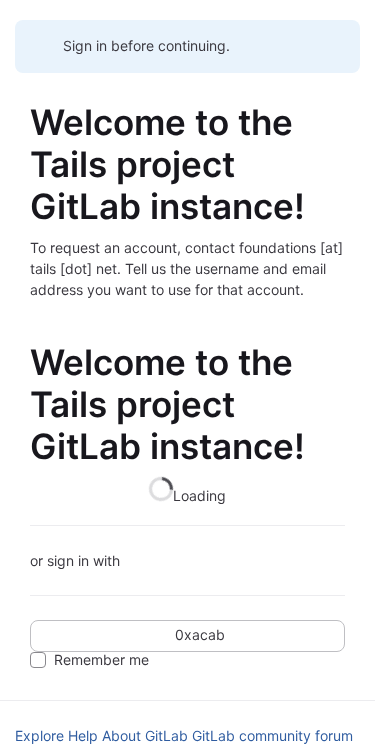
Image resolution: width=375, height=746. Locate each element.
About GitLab (145, 735)
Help (83, 735)
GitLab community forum (272, 735)
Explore (39, 735)
